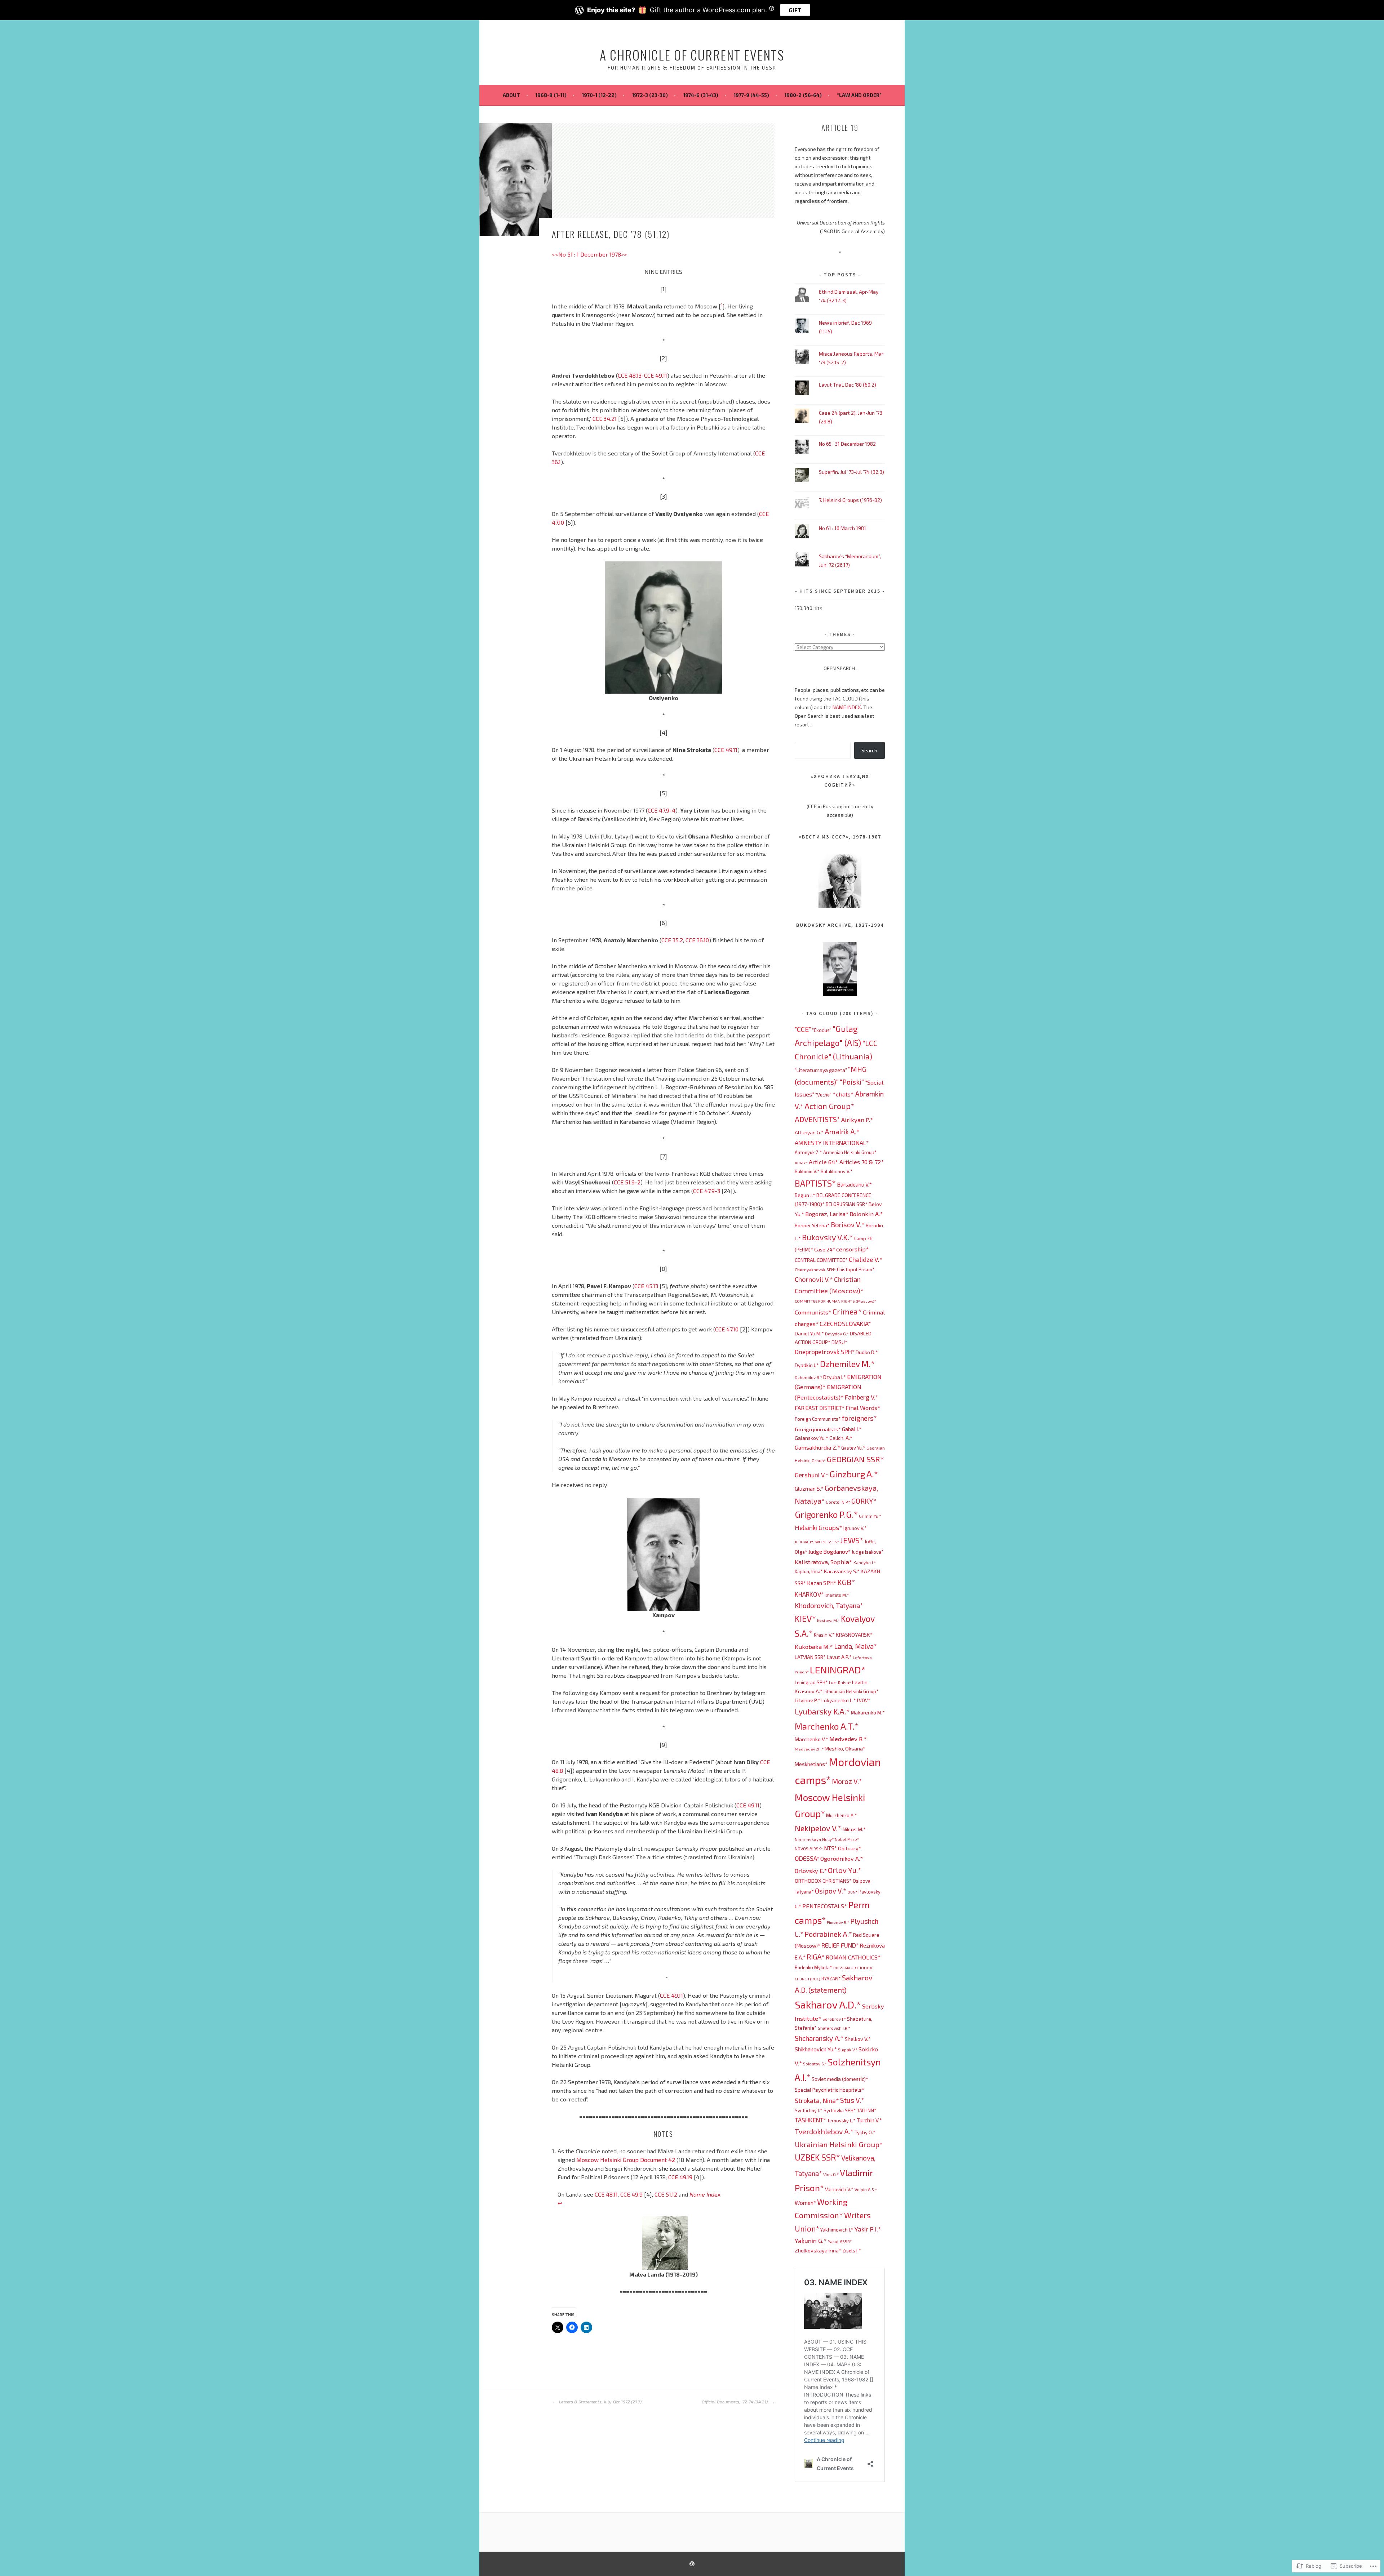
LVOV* (864, 1700)
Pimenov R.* (838, 1922)
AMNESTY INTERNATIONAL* (832, 1143)
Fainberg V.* (861, 1397)
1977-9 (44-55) (751, 95)
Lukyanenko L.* (839, 1700)
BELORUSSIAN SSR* (847, 1204)
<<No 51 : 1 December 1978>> (589, 254)
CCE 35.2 (672, 940)
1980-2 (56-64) (803, 95)
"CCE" (803, 1029)
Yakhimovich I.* (837, 2230)
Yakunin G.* (811, 2241)
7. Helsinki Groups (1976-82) (850, 500)
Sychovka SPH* (840, 2110)
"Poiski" (852, 1082)
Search (869, 750)
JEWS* (852, 1540)
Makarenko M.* (868, 1712)
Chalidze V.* (866, 1259)
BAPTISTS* (815, 1183)
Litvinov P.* (808, 1700)
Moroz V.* (847, 1781)
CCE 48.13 (630, 375)
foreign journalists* (818, 1429)
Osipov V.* (831, 1891)
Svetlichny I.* (809, 2110)
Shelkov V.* (858, 2039)
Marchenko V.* (811, 1739)
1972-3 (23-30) (650, 95)
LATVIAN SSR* (810, 1657)
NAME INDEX (847, 707)
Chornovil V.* (814, 1279)
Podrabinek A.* (828, 1934)
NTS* (830, 1848)
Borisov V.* (848, 1225)
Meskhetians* (811, 1764)
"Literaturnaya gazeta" (821, 1070)
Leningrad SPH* (811, 1682)
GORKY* (864, 1501)
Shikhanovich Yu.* (816, 2049)
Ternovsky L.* (841, 2121)
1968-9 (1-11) (551, 95)
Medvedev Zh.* (809, 1749)
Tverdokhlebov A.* (824, 2131)
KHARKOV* (809, 1594)
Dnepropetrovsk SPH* (825, 1352)
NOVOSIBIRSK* (809, 1848)
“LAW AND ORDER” (859, 95)
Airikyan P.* (857, 1120)
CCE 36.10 (697, 940)
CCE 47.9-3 (707, 1191)
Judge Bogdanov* (829, 1552)
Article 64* (824, 1162)
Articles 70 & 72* (862, 1162)
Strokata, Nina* (817, 2100)
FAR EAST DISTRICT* (820, 1408)
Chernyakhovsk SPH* (815, 1269)
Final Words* (863, 1408)
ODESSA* (807, 1858)
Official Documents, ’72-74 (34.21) (735, 2402)
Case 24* (825, 1249)
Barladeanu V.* (854, 1184)
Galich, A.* (841, 1438)
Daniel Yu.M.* (809, 1333)
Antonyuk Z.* (808, 1152)
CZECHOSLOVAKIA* (845, 1323)
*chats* (843, 1094)
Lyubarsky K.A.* (822, 1711)
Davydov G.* (837, 1334)
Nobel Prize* (847, 1839)
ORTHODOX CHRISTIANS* (823, 1881)
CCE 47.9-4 (662, 810)
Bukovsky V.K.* (828, 1237)
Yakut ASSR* (840, 2241)
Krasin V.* (824, 1635)
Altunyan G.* (809, 1132)
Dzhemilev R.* (808, 1377)
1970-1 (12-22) (599, 95)
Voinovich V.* (839, 2189)
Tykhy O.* (865, 2132)
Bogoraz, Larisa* (827, 1214)
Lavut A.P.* (839, 1657)
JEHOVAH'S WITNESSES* (817, 1542)
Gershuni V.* (811, 1475)
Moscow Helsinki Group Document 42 (626, 2160)
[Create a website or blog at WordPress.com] (692, 2564)
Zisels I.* (852, 2251)
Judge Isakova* (868, 1552)
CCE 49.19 (680, 2177)
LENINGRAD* (838, 1669)
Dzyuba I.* (835, 1377)
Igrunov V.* (855, 1528)
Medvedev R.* (848, 1739)
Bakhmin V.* (807, 1171)
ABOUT (511, 95)
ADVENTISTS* (817, 1119)
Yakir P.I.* (868, 2229)
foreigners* (859, 1418)
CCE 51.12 (666, 2194)
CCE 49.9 (631, 2194)
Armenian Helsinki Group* (850, 1152)
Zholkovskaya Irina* (818, 2250)
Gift (795, 10)
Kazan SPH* (822, 1583)
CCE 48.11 (606, 2194)
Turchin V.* (869, 2120)
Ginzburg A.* (854, 1474)
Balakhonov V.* (837, 1171)
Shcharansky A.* (819, 2038)
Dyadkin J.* (807, 1365)
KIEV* (805, 1618)
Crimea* (847, 1311)
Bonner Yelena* (812, 1225)
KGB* (846, 1582)
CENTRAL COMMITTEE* (821, 1260)
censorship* (852, 1249)
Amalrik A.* (842, 1132)
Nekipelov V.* (818, 1828)
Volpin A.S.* (866, 2189)
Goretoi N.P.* (838, 1502)
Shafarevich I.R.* (834, 2028)
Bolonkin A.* (866, 1214)
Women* (805, 2203)
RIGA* (816, 1957)
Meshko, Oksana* (845, 1748)
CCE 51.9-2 (627, 1182)
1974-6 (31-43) (701, 95)
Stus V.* (852, 2100)
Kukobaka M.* (814, 1646)
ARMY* (801, 1163)
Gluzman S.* (809, 1489)
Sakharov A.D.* (828, 2005)
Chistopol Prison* (856, 1269)
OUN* (852, 1892)
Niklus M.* (854, 1829)
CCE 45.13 (646, 1286)
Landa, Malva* (855, 1646)
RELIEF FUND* (840, 1945)
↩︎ (560, 2203)
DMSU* (839, 1342)
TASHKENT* (810, 2120)
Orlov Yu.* (844, 1870)
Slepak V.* (848, 2050)
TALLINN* (867, 2110)
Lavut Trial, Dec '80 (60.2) (848, 385)
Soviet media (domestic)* (840, 2079)
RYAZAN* (831, 1979)
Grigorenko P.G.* (826, 1514)
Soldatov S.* (815, 2064)
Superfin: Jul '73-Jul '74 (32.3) (851, 472)
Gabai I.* (852, 1429)
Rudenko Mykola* (813, 1967)
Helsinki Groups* (819, 1527)
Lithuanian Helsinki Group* (851, 1691)
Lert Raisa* (840, 1682)
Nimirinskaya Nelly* (814, 1839)
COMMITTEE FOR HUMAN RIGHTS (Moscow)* (835, 1301)
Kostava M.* (828, 1620)
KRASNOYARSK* (854, 1634)
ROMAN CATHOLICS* (853, 1957)
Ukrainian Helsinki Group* (839, 2144)
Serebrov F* (834, 2019)
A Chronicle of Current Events (692, 55)
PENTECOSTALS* (825, 1906)
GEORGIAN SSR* (855, 1459)
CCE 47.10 (727, 1329)
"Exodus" (822, 1030)
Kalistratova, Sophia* (824, 1562)
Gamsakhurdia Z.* (817, 1447)
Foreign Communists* (818, 1419)
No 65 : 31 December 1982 (847, 444)
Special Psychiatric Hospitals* (829, 2090)
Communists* (813, 1312)
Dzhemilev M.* (847, 1364)
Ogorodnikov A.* (842, 1858)
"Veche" (823, 1095)
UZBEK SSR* (817, 2157)
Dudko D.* (867, 1352)
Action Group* (829, 1106)
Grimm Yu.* (870, 1516)
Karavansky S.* (842, 1571)
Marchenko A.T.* (827, 1726)
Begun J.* (805, 1195)
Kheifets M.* (837, 1595)
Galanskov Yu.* (811, 1438)
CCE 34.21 (605, 419)
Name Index (705, 2194)
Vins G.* (831, 2174)
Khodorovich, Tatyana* (829, 1605)
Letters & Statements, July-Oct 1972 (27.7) (600, 2402)
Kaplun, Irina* (809, 1571)
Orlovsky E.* (811, 1871)
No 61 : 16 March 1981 (842, 528)
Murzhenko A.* (842, 1815)
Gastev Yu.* (853, 1448)
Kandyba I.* (865, 1562)
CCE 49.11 (656, 375)
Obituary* (850, 1848)
